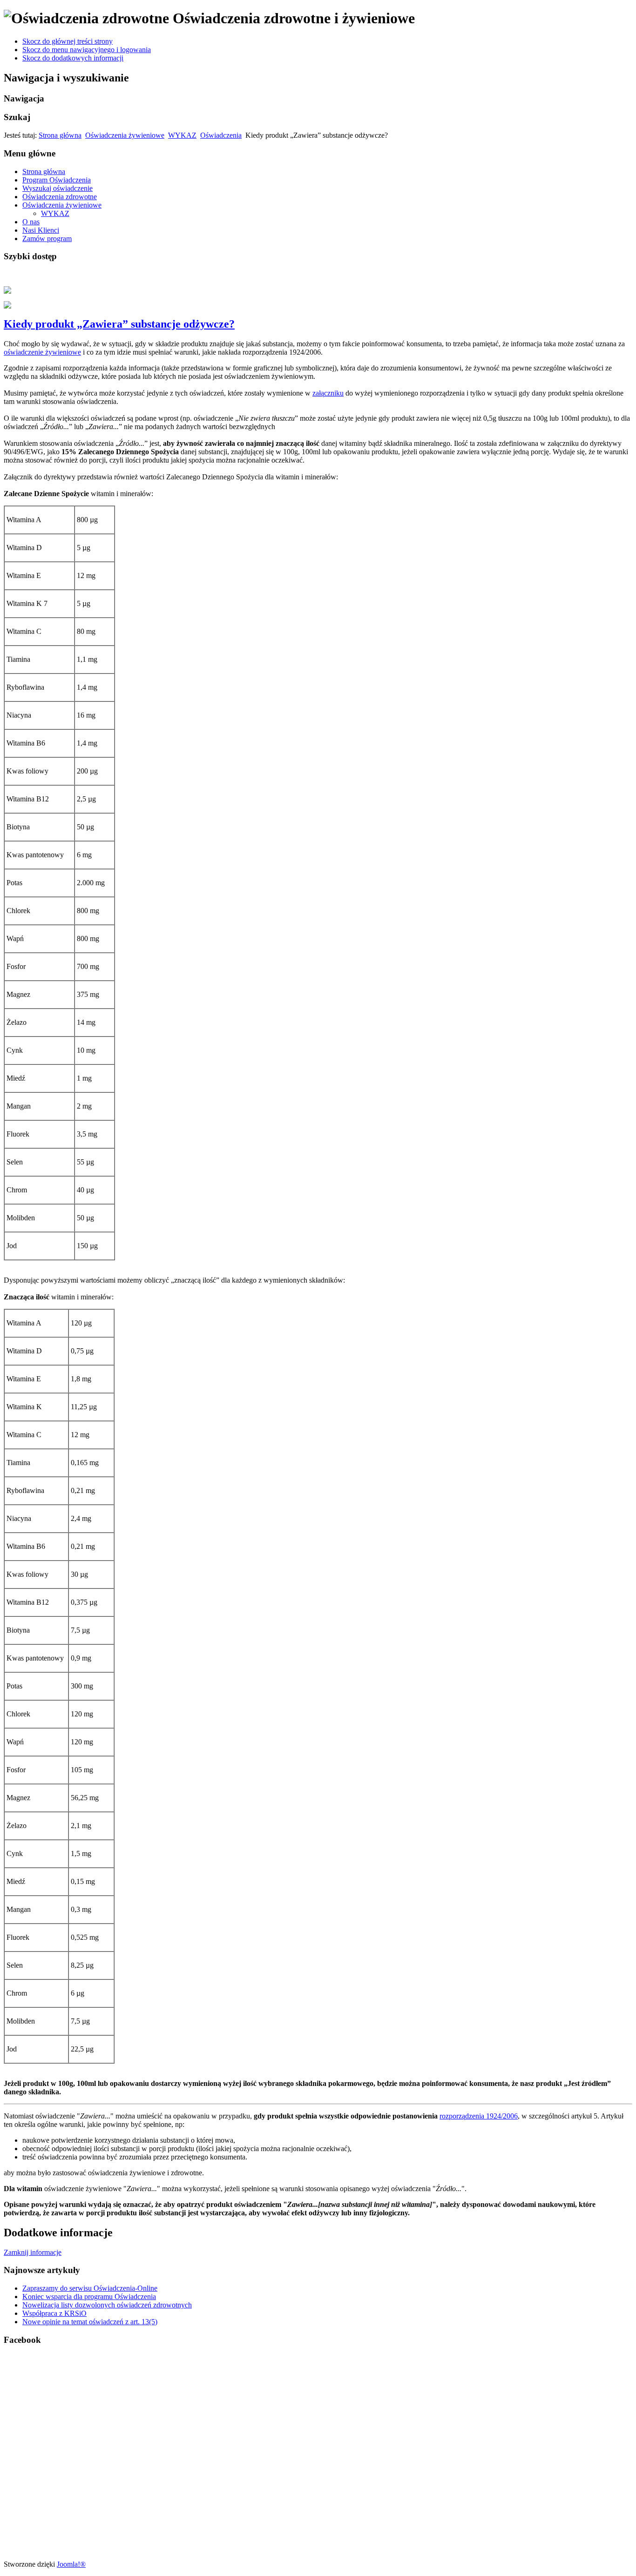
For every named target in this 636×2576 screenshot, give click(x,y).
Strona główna (60, 135)
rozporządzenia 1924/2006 (479, 2116)
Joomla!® (71, 2564)
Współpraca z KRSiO (54, 2313)
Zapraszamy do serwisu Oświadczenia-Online (90, 2288)
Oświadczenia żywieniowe (125, 135)
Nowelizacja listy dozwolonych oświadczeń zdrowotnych (107, 2305)
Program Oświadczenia (57, 180)
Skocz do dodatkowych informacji (73, 58)
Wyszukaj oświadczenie (58, 188)
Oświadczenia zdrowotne (60, 197)
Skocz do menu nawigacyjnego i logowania (87, 50)
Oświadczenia (221, 135)
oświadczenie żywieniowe (42, 352)
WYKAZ (182, 135)
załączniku (328, 393)
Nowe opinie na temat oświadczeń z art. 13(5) (90, 2322)
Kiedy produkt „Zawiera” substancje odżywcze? (119, 324)
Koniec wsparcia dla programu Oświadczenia (89, 2297)
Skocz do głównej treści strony (68, 41)
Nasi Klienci (41, 230)
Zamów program (47, 239)
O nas (31, 222)
